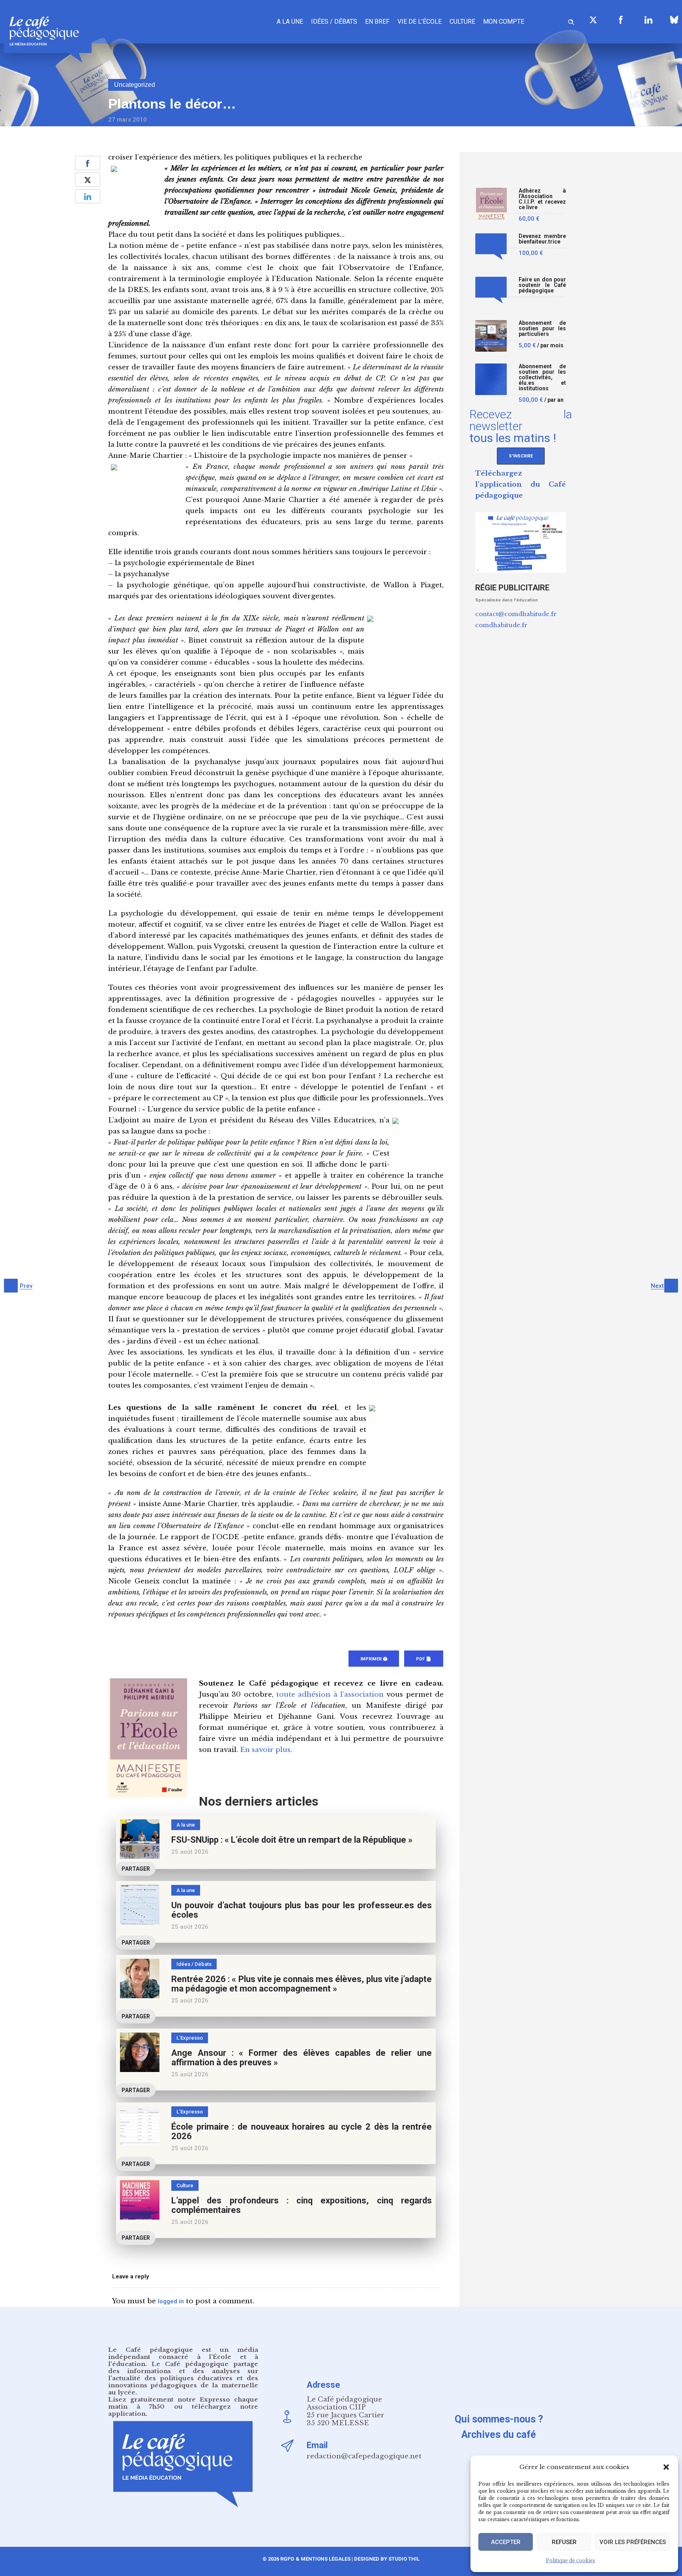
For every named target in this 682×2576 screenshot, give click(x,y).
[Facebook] (621, 20)
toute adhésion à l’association (330, 1695)
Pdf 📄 (424, 1659)
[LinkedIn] (648, 20)
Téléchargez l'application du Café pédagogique (521, 484)
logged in (171, 2301)
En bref (377, 22)
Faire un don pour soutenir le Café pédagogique (542, 285)
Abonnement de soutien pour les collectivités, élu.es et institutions (542, 378)
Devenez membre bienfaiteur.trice (542, 239)
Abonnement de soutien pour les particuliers (542, 329)
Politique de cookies (571, 2560)
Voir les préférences (633, 2542)
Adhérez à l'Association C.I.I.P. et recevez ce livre (542, 199)
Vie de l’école (420, 22)
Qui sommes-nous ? (499, 2419)
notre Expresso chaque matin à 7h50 (183, 2403)
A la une (290, 22)
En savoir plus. (266, 1750)
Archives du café (499, 2435)
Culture (462, 22)
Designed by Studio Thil (386, 2559)
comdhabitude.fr (501, 625)
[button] (666, 2467)
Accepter (506, 2542)
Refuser (564, 2542)
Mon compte (504, 22)
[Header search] (571, 21)
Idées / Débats (334, 22)
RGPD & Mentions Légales (315, 2559)
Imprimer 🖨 (374, 1659)
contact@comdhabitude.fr (516, 614)
